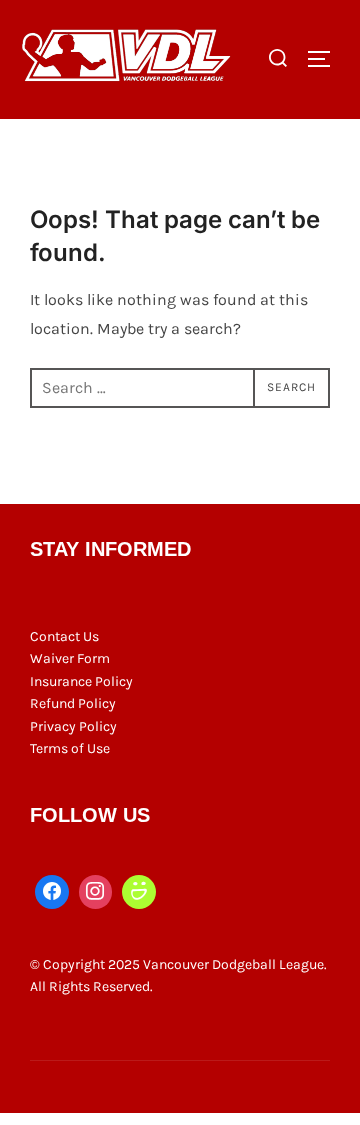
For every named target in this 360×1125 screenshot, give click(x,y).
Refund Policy (73, 703)
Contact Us (64, 636)
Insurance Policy (81, 681)
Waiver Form (70, 658)
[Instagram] (96, 892)
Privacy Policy (73, 726)
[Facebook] (52, 892)
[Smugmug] (139, 892)
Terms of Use (70, 748)
